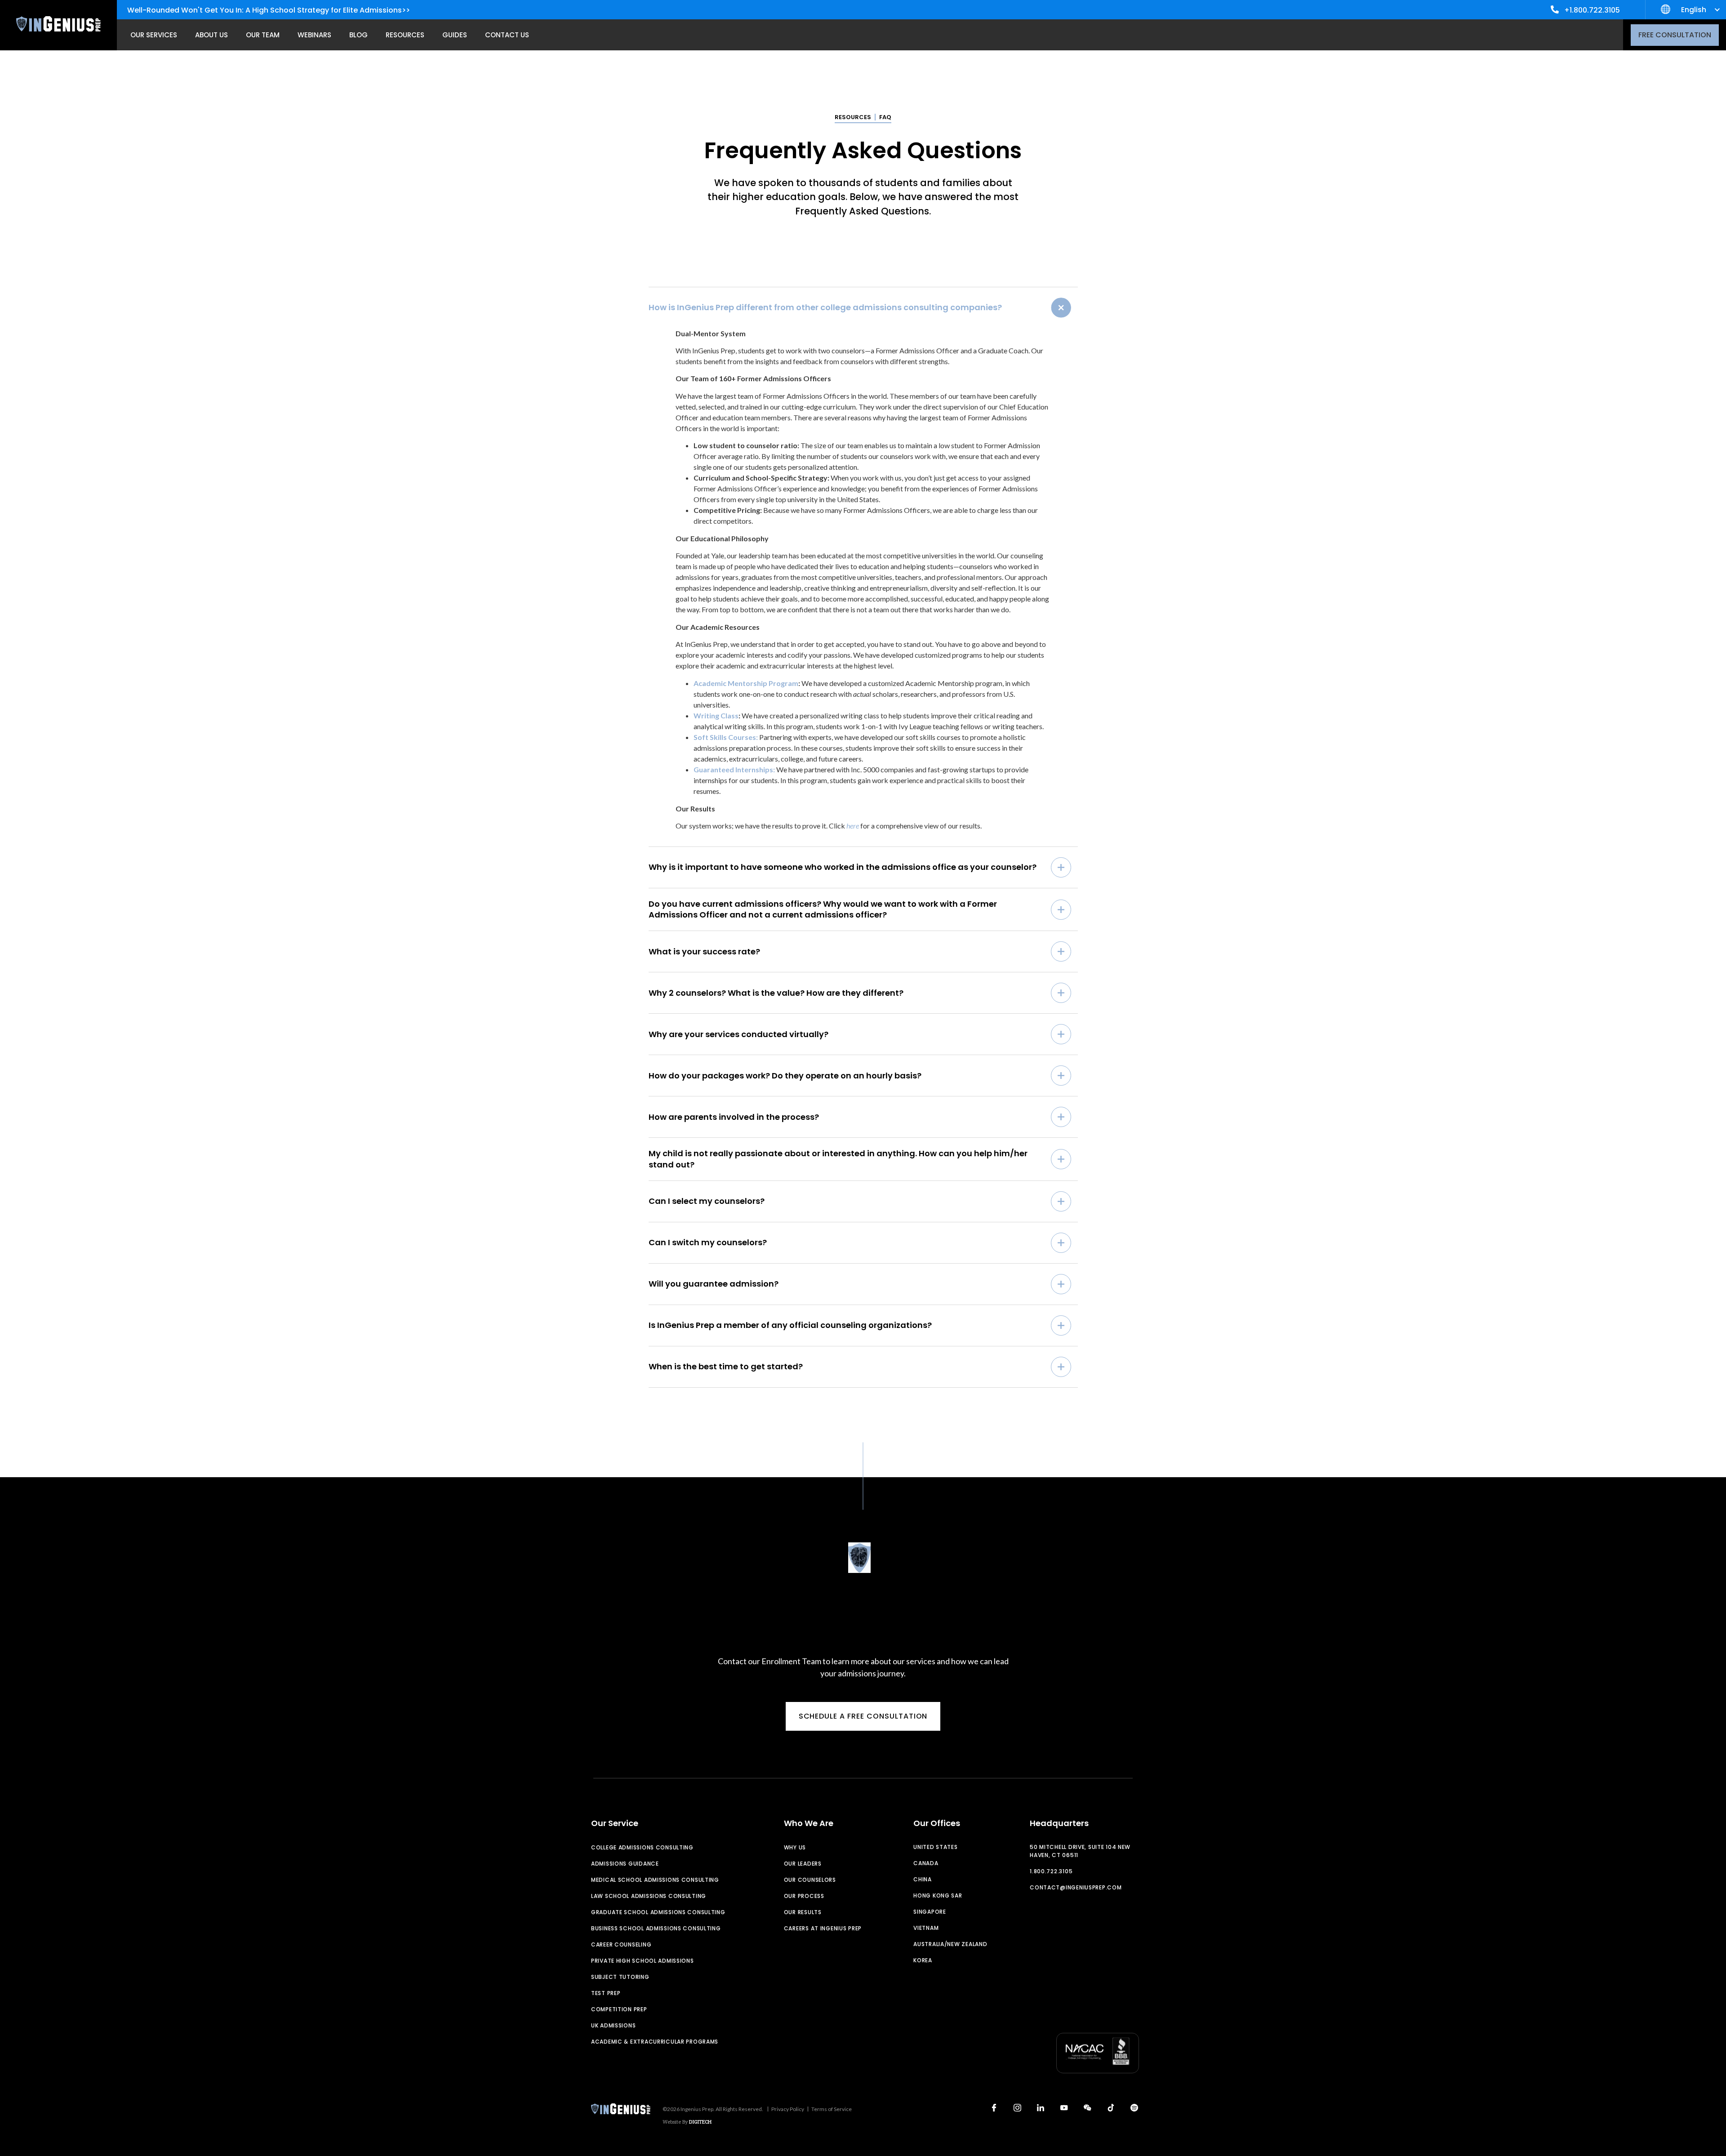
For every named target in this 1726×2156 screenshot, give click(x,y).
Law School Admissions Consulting (649, 1896)
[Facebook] (994, 2108)
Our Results (803, 1912)
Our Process (804, 1896)
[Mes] (1087, 2108)
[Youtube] (1064, 2108)
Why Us (795, 1847)
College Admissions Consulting (642, 1847)
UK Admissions (613, 2025)
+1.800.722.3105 (1592, 10)
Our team (263, 35)
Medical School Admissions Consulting (655, 1880)
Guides (455, 35)
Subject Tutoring (620, 1977)
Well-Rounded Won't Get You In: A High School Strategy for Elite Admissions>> (269, 10)
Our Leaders (803, 1864)
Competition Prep (619, 2009)
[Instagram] (1017, 2108)
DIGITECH (700, 2122)
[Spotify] (1134, 2108)
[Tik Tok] (1111, 2108)
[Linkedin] (1041, 2108)
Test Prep (606, 1993)
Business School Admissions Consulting (656, 1928)
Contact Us (507, 35)
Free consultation (1675, 35)
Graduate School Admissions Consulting (658, 1912)
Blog (358, 35)
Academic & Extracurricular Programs (655, 2042)
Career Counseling (621, 1944)
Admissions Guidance (625, 1864)
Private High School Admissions (643, 1961)
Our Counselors (810, 1880)
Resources (405, 35)
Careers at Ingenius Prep (823, 1928)
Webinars (314, 35)
